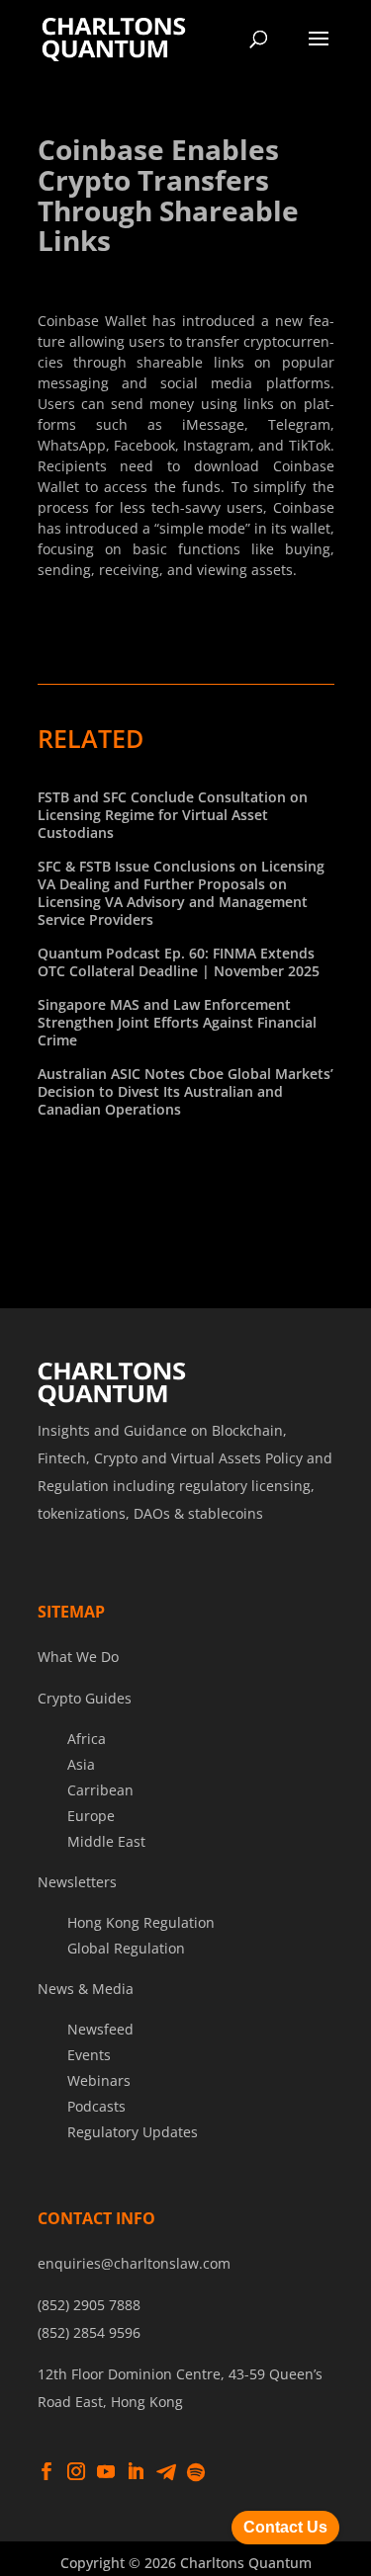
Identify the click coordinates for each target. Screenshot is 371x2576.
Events (89, 2055)
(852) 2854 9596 (89, 2332)
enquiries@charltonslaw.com (134, 2263)
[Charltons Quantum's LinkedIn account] (136, 2472)
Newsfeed (100, 2029)
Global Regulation (126, 1948)
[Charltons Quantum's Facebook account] (46, 2472)
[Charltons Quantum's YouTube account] (106, 2472)
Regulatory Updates (133, 2132)
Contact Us (285, 2527)
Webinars (99, 2080)
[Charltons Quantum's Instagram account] (76, 2472)
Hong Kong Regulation (141, 1922)
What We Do (78, 1657)
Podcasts (96, 2106)
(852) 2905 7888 (89, 2305)
